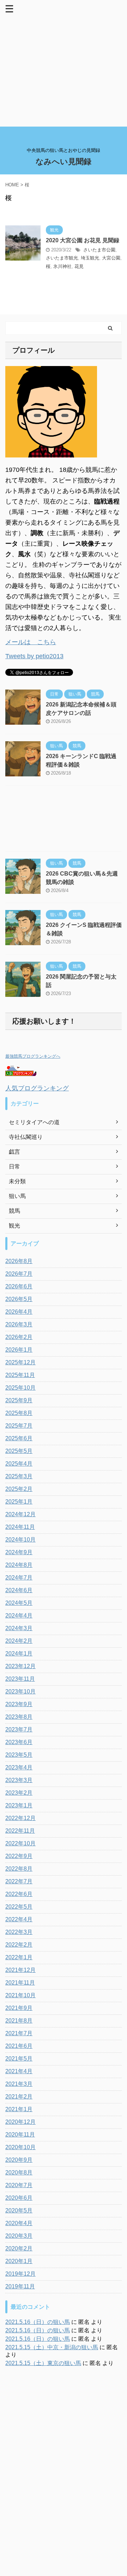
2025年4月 (19, 1464)
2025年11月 (20, 1375)
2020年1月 (19, 2261)
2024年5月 (19, 1603)
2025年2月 (19, 1489)
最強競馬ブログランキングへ (33, 1056)
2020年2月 (19, 2248)
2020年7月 (19, 2185)
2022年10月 (20, 1843)
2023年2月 (19, 1793)
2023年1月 (19, 1805)
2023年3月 (19, 1780)
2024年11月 (20, 1527)
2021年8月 (19, 2021)
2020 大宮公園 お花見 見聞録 (83, 240)
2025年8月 (19, 1413)
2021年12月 (20, 1970)
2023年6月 (19, 1742)
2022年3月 (19, 1932)
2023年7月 (19, 1729)
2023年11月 (20, 1679)
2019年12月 (20, 2274)
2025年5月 (19, 1451)
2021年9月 (19, 2008)
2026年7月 (19, 1274)
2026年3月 (19, 1324)
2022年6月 (19, 1894)
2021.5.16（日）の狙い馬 (38, 2322)
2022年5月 (19, 1907)
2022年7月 (19, 1881)
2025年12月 (20, 1362)
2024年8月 (19, 1565)
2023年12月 (20, 1666)
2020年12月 (20, 2122)
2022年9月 (19, 1856)
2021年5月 (19, 2059)
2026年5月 (19, 1299)
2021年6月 (19, 2046)
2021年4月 (19, 2071)
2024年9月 (19, 1552)
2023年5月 (19, 1755)
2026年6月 (19, 1286)
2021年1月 (19, 2109)
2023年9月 (19, 1704)
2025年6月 (19, 1438)
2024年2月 (19, 1641)
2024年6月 (19, 1590)
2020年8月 (19, 2173)
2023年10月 (20, 1691)
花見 (79, 266)
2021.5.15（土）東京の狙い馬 (43, 2363)
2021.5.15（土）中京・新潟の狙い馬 (52, 2347)
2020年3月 (19, 2236)
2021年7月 (19, 2033)
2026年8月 (19, 1261)
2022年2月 (19, 1945)
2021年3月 (19, 2084)
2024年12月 (20, 1514)
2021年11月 (20, 1983)
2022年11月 (20, 1831)
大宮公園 (111, 258)
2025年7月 (19, 1426)
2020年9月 (19, 2160)
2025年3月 (19, 1476)
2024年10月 (20, 1540)
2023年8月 (19, 1717)
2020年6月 (19, 2198)
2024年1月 (19, 1654)
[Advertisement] (64, 63)
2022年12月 (20, 1818)
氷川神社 (62, 266)
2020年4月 (19, 2223)
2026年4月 (19, 1312)
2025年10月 (20, 1388)
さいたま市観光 (62, 258)
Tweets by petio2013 (34, 656)
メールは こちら (31, 642)
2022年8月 (19, 1869)
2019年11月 (20, 2286)
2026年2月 (19, 1337)
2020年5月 (19, 2210)
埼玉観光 (90, 258)
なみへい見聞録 (64, 162)
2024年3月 (19, 1628)
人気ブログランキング (37, 1088)
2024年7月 (19, 1578)
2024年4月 (19, 1616)
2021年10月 (20, 1995)
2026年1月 (19, 1350)
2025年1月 (19, 1502)
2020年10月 (20, 2147)
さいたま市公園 (99, 250)
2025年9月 (19, 1400)
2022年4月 (19, 1919)
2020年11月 (20, 2135)
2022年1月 (19, 1957)
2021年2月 (19, 2097)
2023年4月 (19, 1767)
